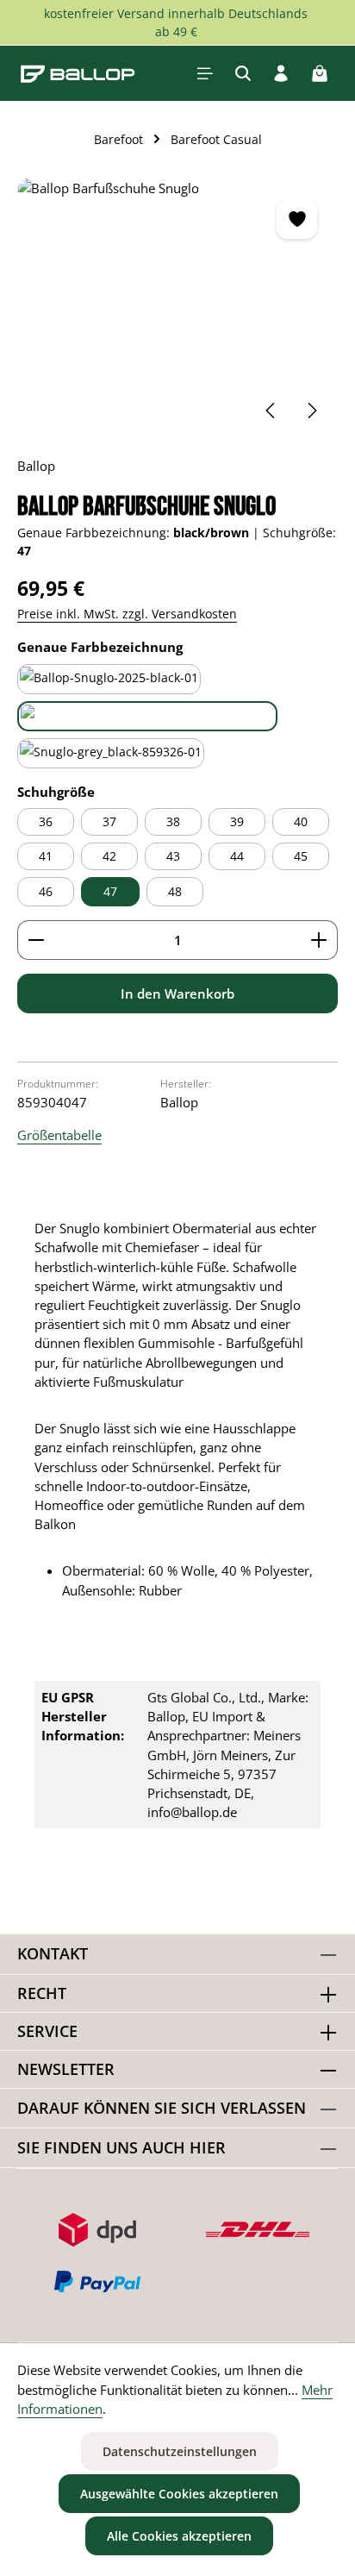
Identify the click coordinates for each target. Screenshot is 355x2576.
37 (109, 821)
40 (301, 821)
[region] (177, 308)
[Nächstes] (311, 411)
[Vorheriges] (271, 411)
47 (110, 891)
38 (173, 821)
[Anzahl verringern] (36, 940)
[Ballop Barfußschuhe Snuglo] (177, 308)
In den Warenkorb (177, 993)
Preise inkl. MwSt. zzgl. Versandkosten (127, 614)
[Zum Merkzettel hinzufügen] (296, 219)
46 (46, 891)
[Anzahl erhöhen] (319, 940)
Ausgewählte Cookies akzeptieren (179, 2494)
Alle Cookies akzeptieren (179, 2536)
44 (237, 856)
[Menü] (205, 73)
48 (175, 891)
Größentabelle (59, 1135)
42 (109, 856)
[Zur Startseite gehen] (78, 73)
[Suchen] (243, 73)
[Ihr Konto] (281, 73)
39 (237, 821)
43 (173, 856)
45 (301, 856)
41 (46, 856)
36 (46, 821)
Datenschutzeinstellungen (180, 2451)
